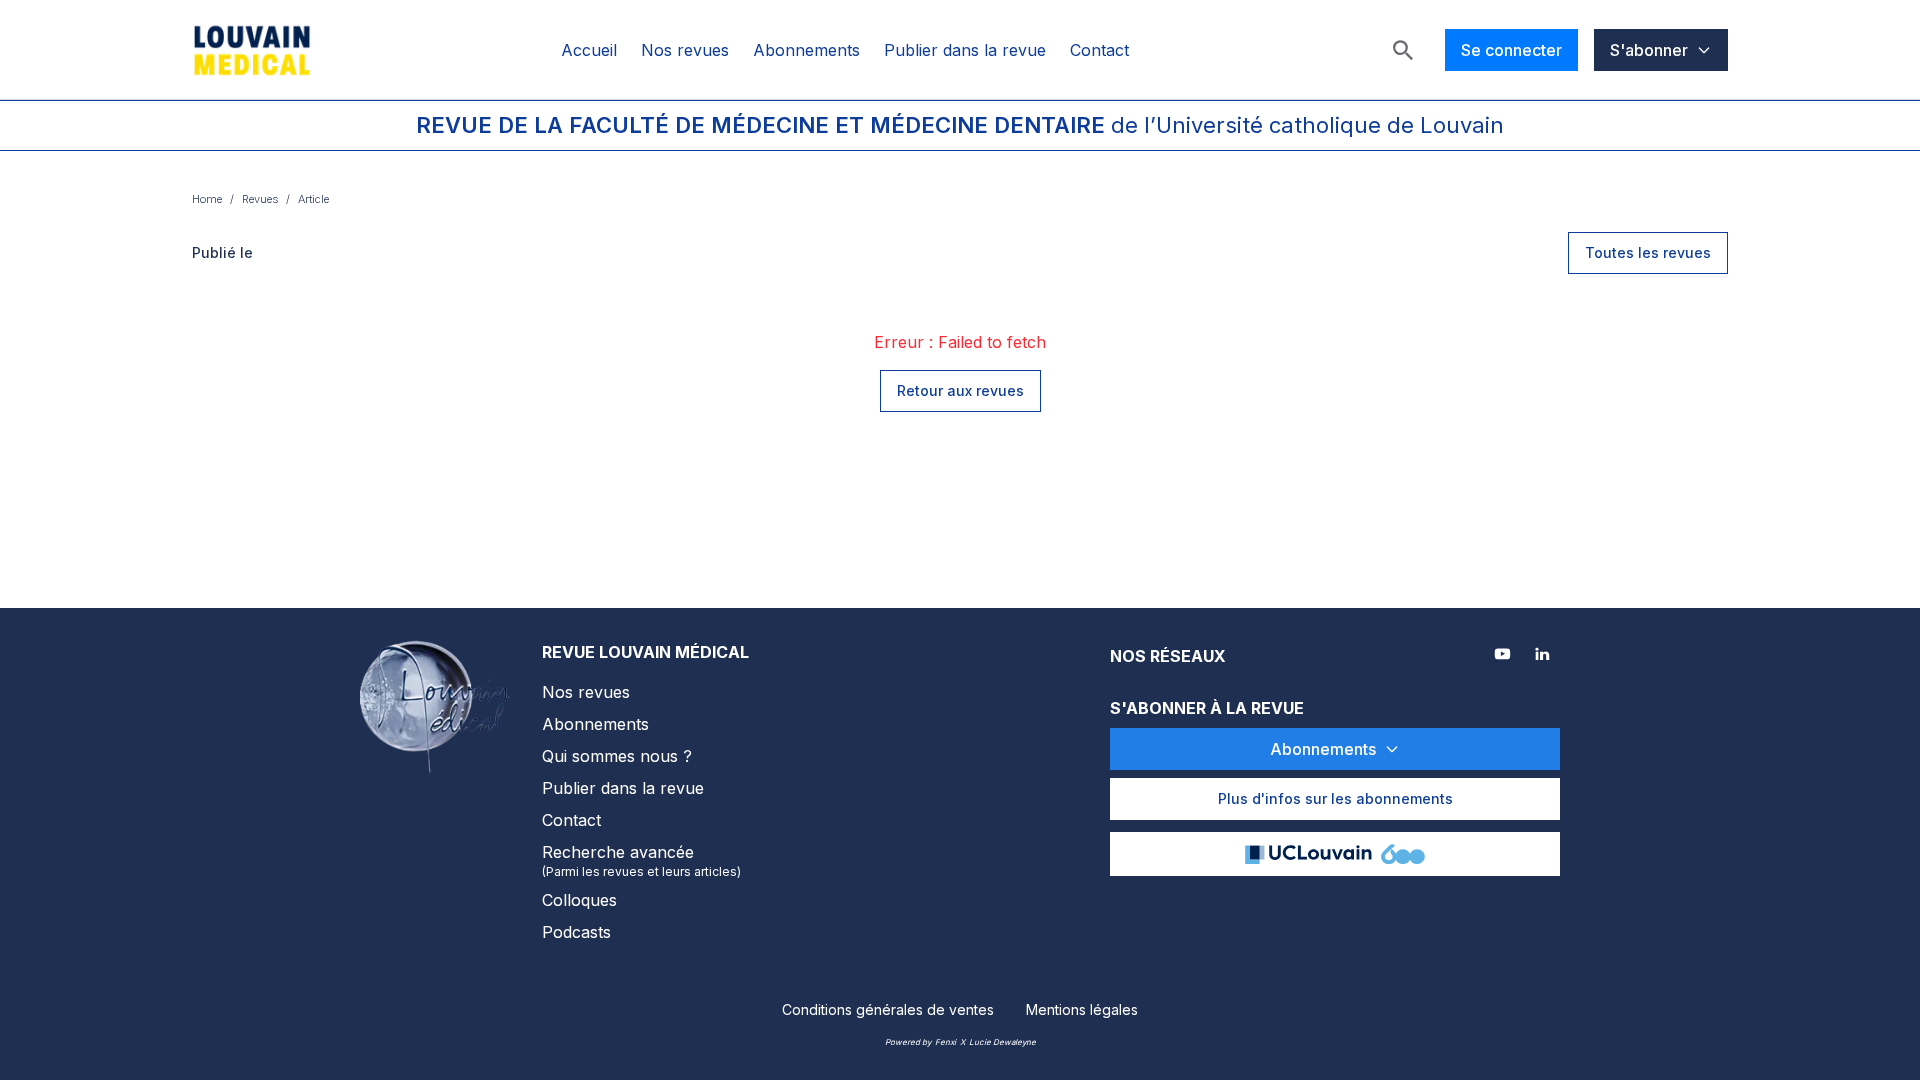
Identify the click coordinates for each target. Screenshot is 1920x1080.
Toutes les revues (1648, 252)
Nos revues (685, 50)
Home (207, 199)
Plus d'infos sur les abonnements (1335, 798)
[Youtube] (1504, 656)
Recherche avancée (641, 860)
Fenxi (945, 1042)
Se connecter (1511, 50)
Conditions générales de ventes (888, 1009)
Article (313, 199)
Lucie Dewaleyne (1002, 1042)
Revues (260, 199)
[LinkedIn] (1544, 656)
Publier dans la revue (965, 50)
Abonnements (806, 50)
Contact (1099, 50)
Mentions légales (1082, 1009)
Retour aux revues (960, 390)
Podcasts (576, 932)
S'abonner (1649, 50)
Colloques (579, 900)
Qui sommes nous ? (617, 756)
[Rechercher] (1403, 50)
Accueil (589, 50)
